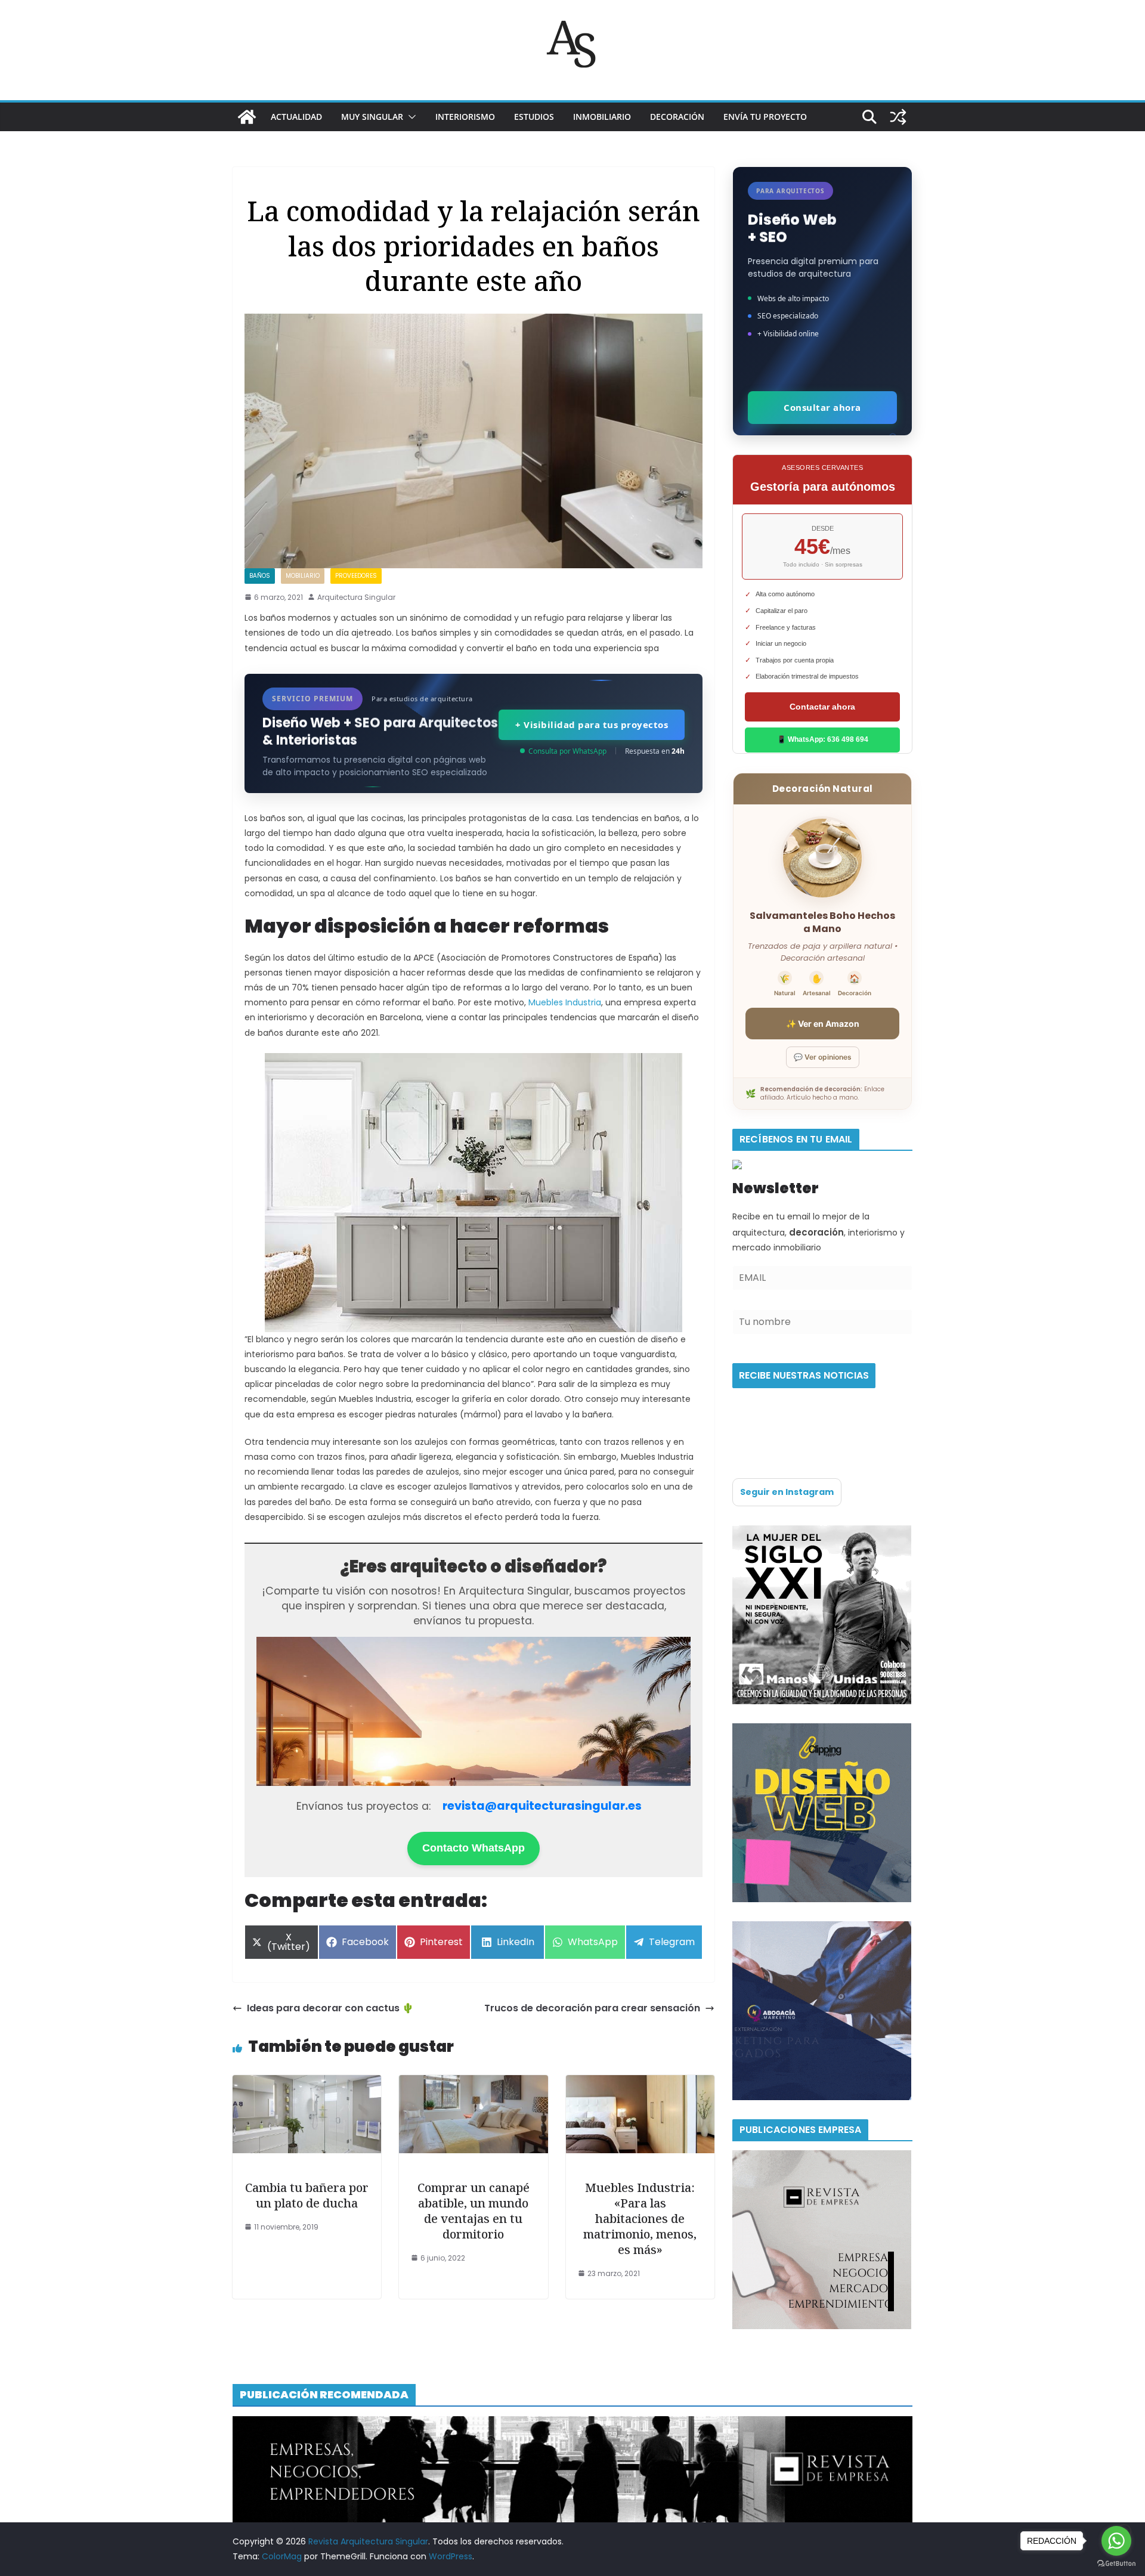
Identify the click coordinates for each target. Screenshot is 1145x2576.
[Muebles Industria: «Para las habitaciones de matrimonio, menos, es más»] (640, 2083)
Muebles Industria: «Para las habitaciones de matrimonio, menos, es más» (640, 2219)
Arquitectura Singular (356, 597)
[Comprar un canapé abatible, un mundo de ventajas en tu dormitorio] (473, 2083)
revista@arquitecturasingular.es (542, 1806)
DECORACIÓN (677, 117)
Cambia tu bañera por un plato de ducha (307, 2195)
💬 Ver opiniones (823, 1057)
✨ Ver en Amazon (823, 1024)
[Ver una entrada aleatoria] (898, 117)
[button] (410, 117)
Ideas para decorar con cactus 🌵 (330, 2008)
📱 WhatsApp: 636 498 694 (823, 739)
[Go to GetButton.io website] (1116, 2564)
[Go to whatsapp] (1116, 2541)
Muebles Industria (565, 1002)
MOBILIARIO (303, 576)
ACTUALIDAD (296, 117)
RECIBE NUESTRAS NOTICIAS (804, 1375)
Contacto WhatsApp (474, 1848)
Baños (260, 576)
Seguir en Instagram (787, 1492)
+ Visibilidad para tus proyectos (592, 724)
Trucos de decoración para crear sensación (592, 2008)
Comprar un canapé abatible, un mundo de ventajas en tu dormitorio (474, 2211)
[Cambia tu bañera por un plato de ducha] (307, 2083)
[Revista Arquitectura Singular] (247, 117)
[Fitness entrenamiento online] (822, 1532)
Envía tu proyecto (765, 117)
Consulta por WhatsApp (567, 751)
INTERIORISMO (465, 117)
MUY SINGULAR (372, 117)
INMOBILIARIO (602, 117)
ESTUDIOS (534, 117)
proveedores (356, 576)
